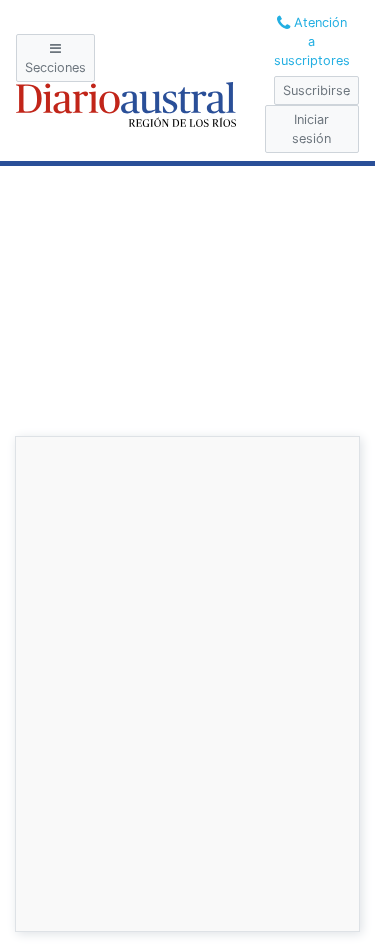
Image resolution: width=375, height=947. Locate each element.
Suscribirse (316, 90)
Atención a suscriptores (312, 41)
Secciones (55, 67)
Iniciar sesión (311, 129)
